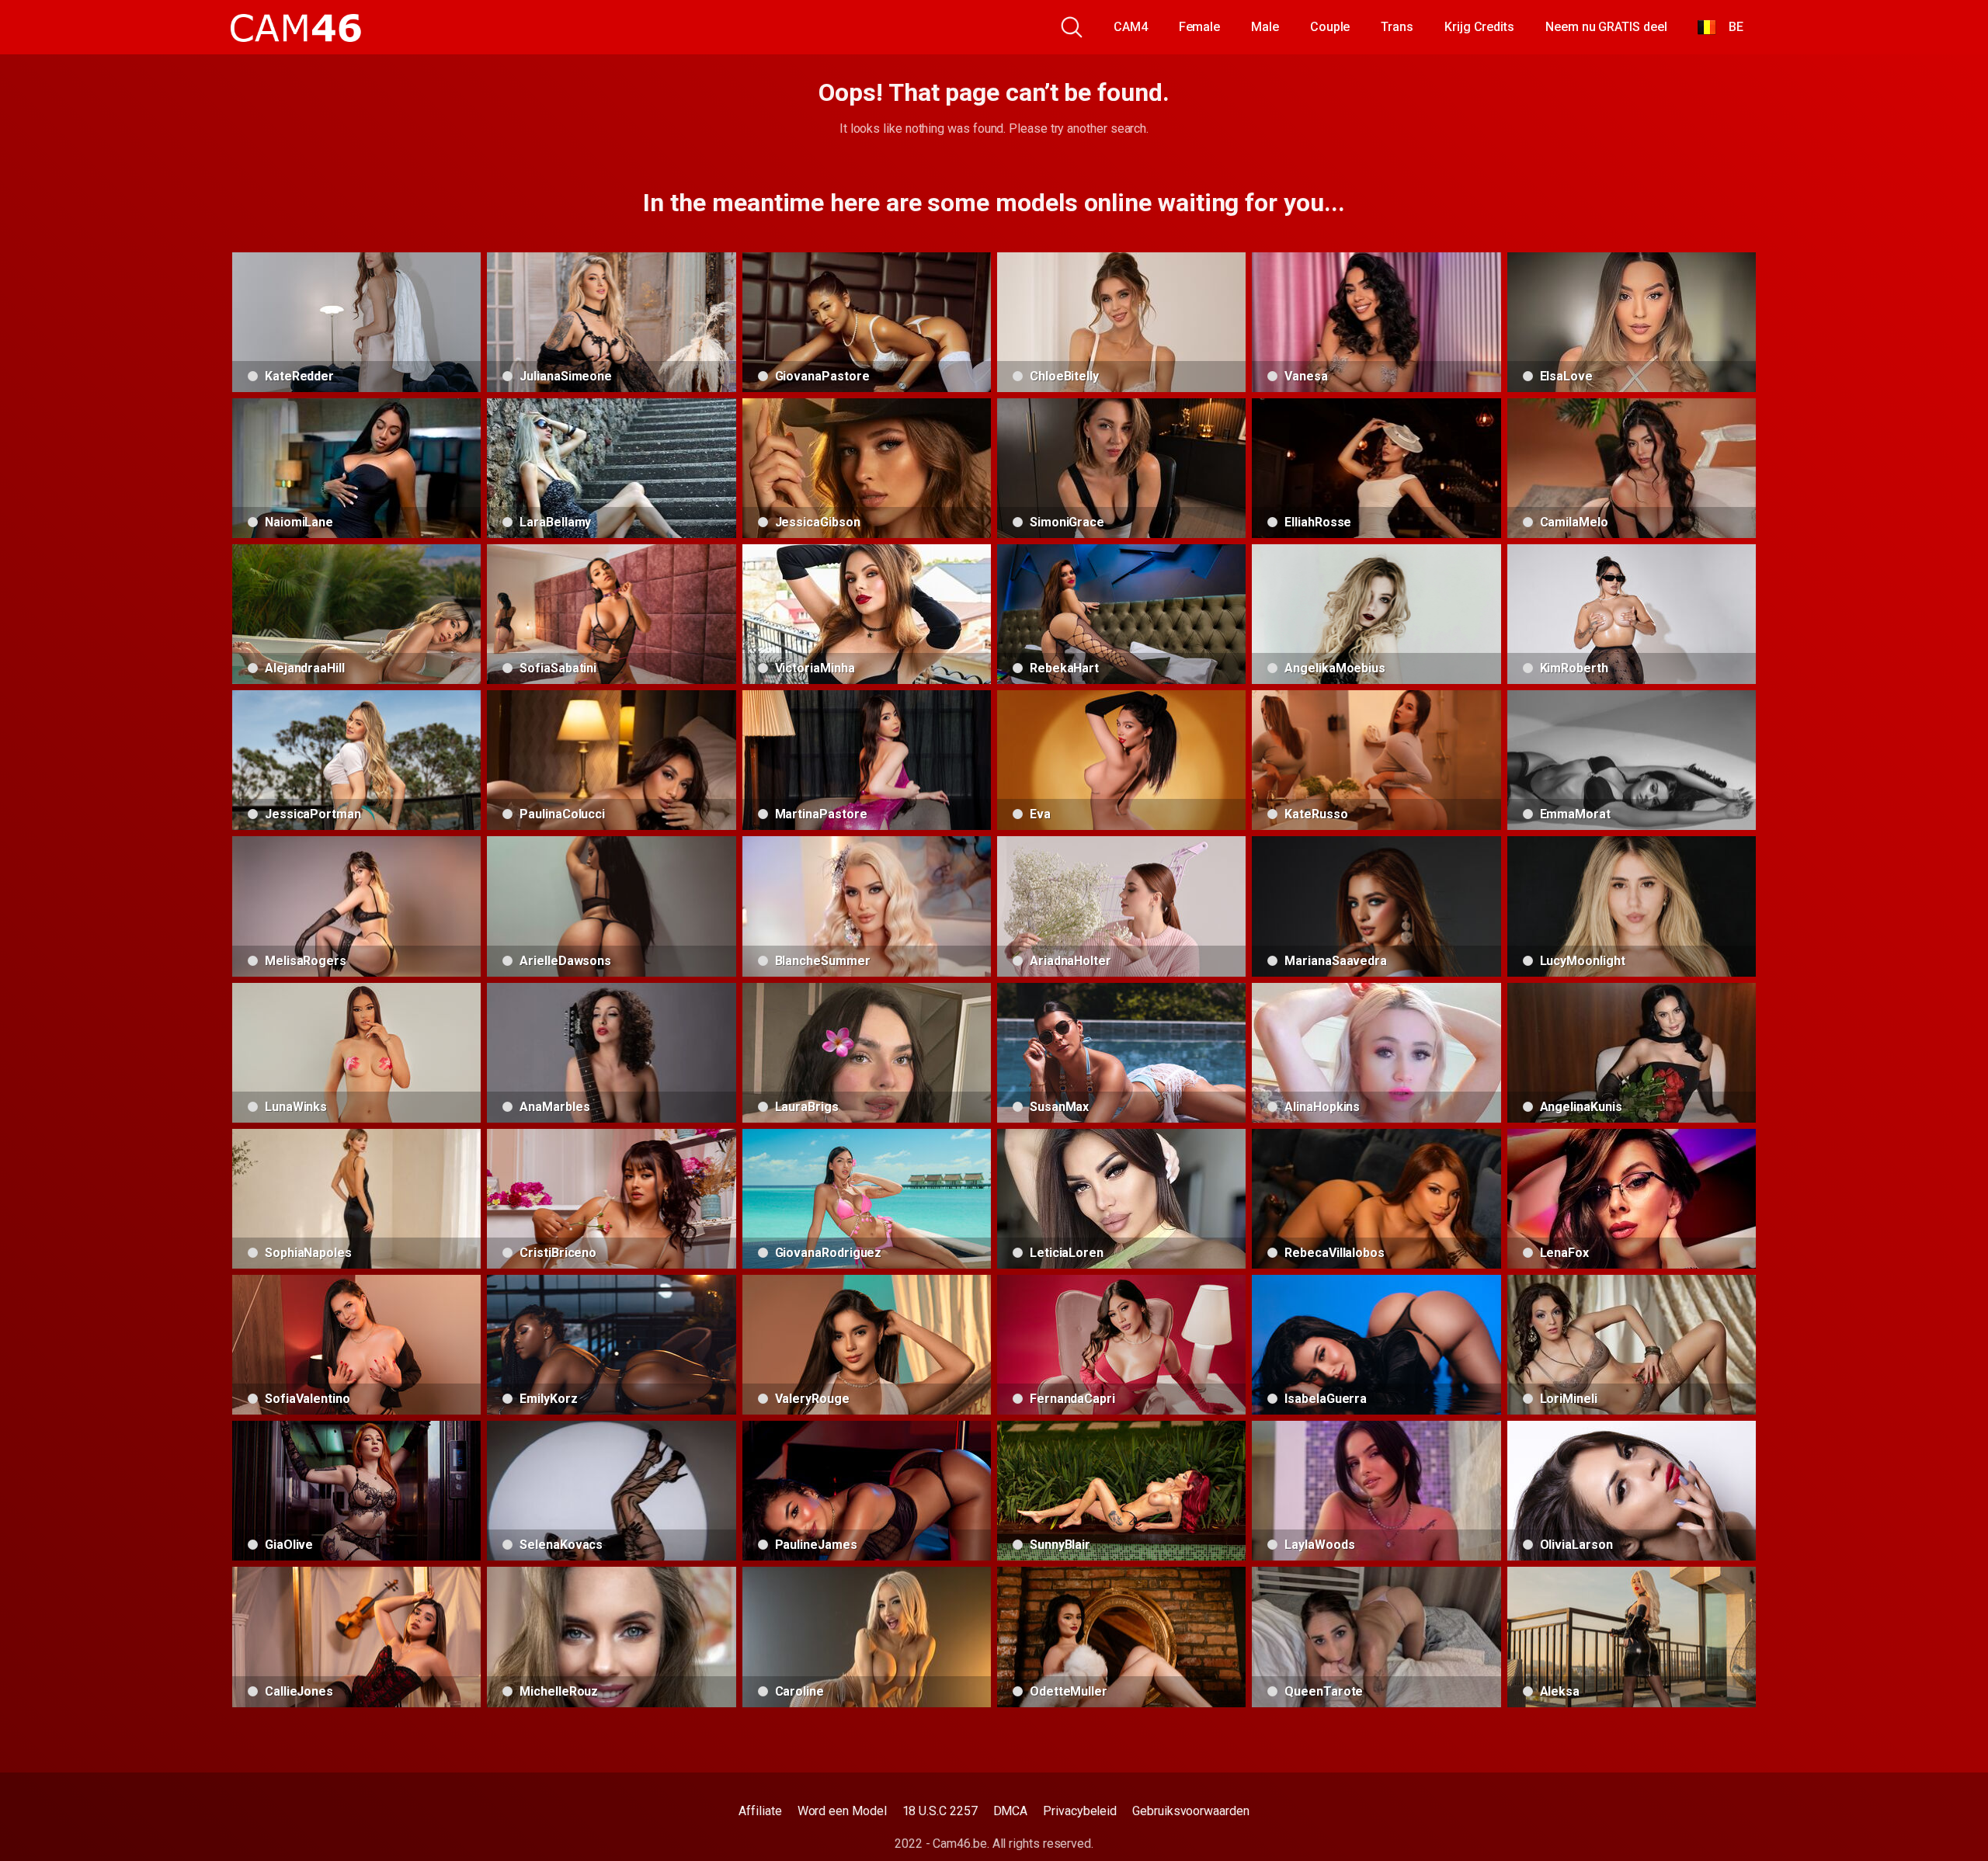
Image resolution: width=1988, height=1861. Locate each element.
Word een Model (842, 1811)
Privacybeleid (1080, 1811)
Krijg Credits (1479, 27)
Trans (1397, 27)
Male (1265, 27)
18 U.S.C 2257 (940, 1811)
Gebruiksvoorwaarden (1190, 1811)
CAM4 (1131, 27)
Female (1200, 27)
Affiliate (760, 1811)
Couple (1330, 27)
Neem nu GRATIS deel (1606, 27)
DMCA (1011, 1811)
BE (1730, 27)
